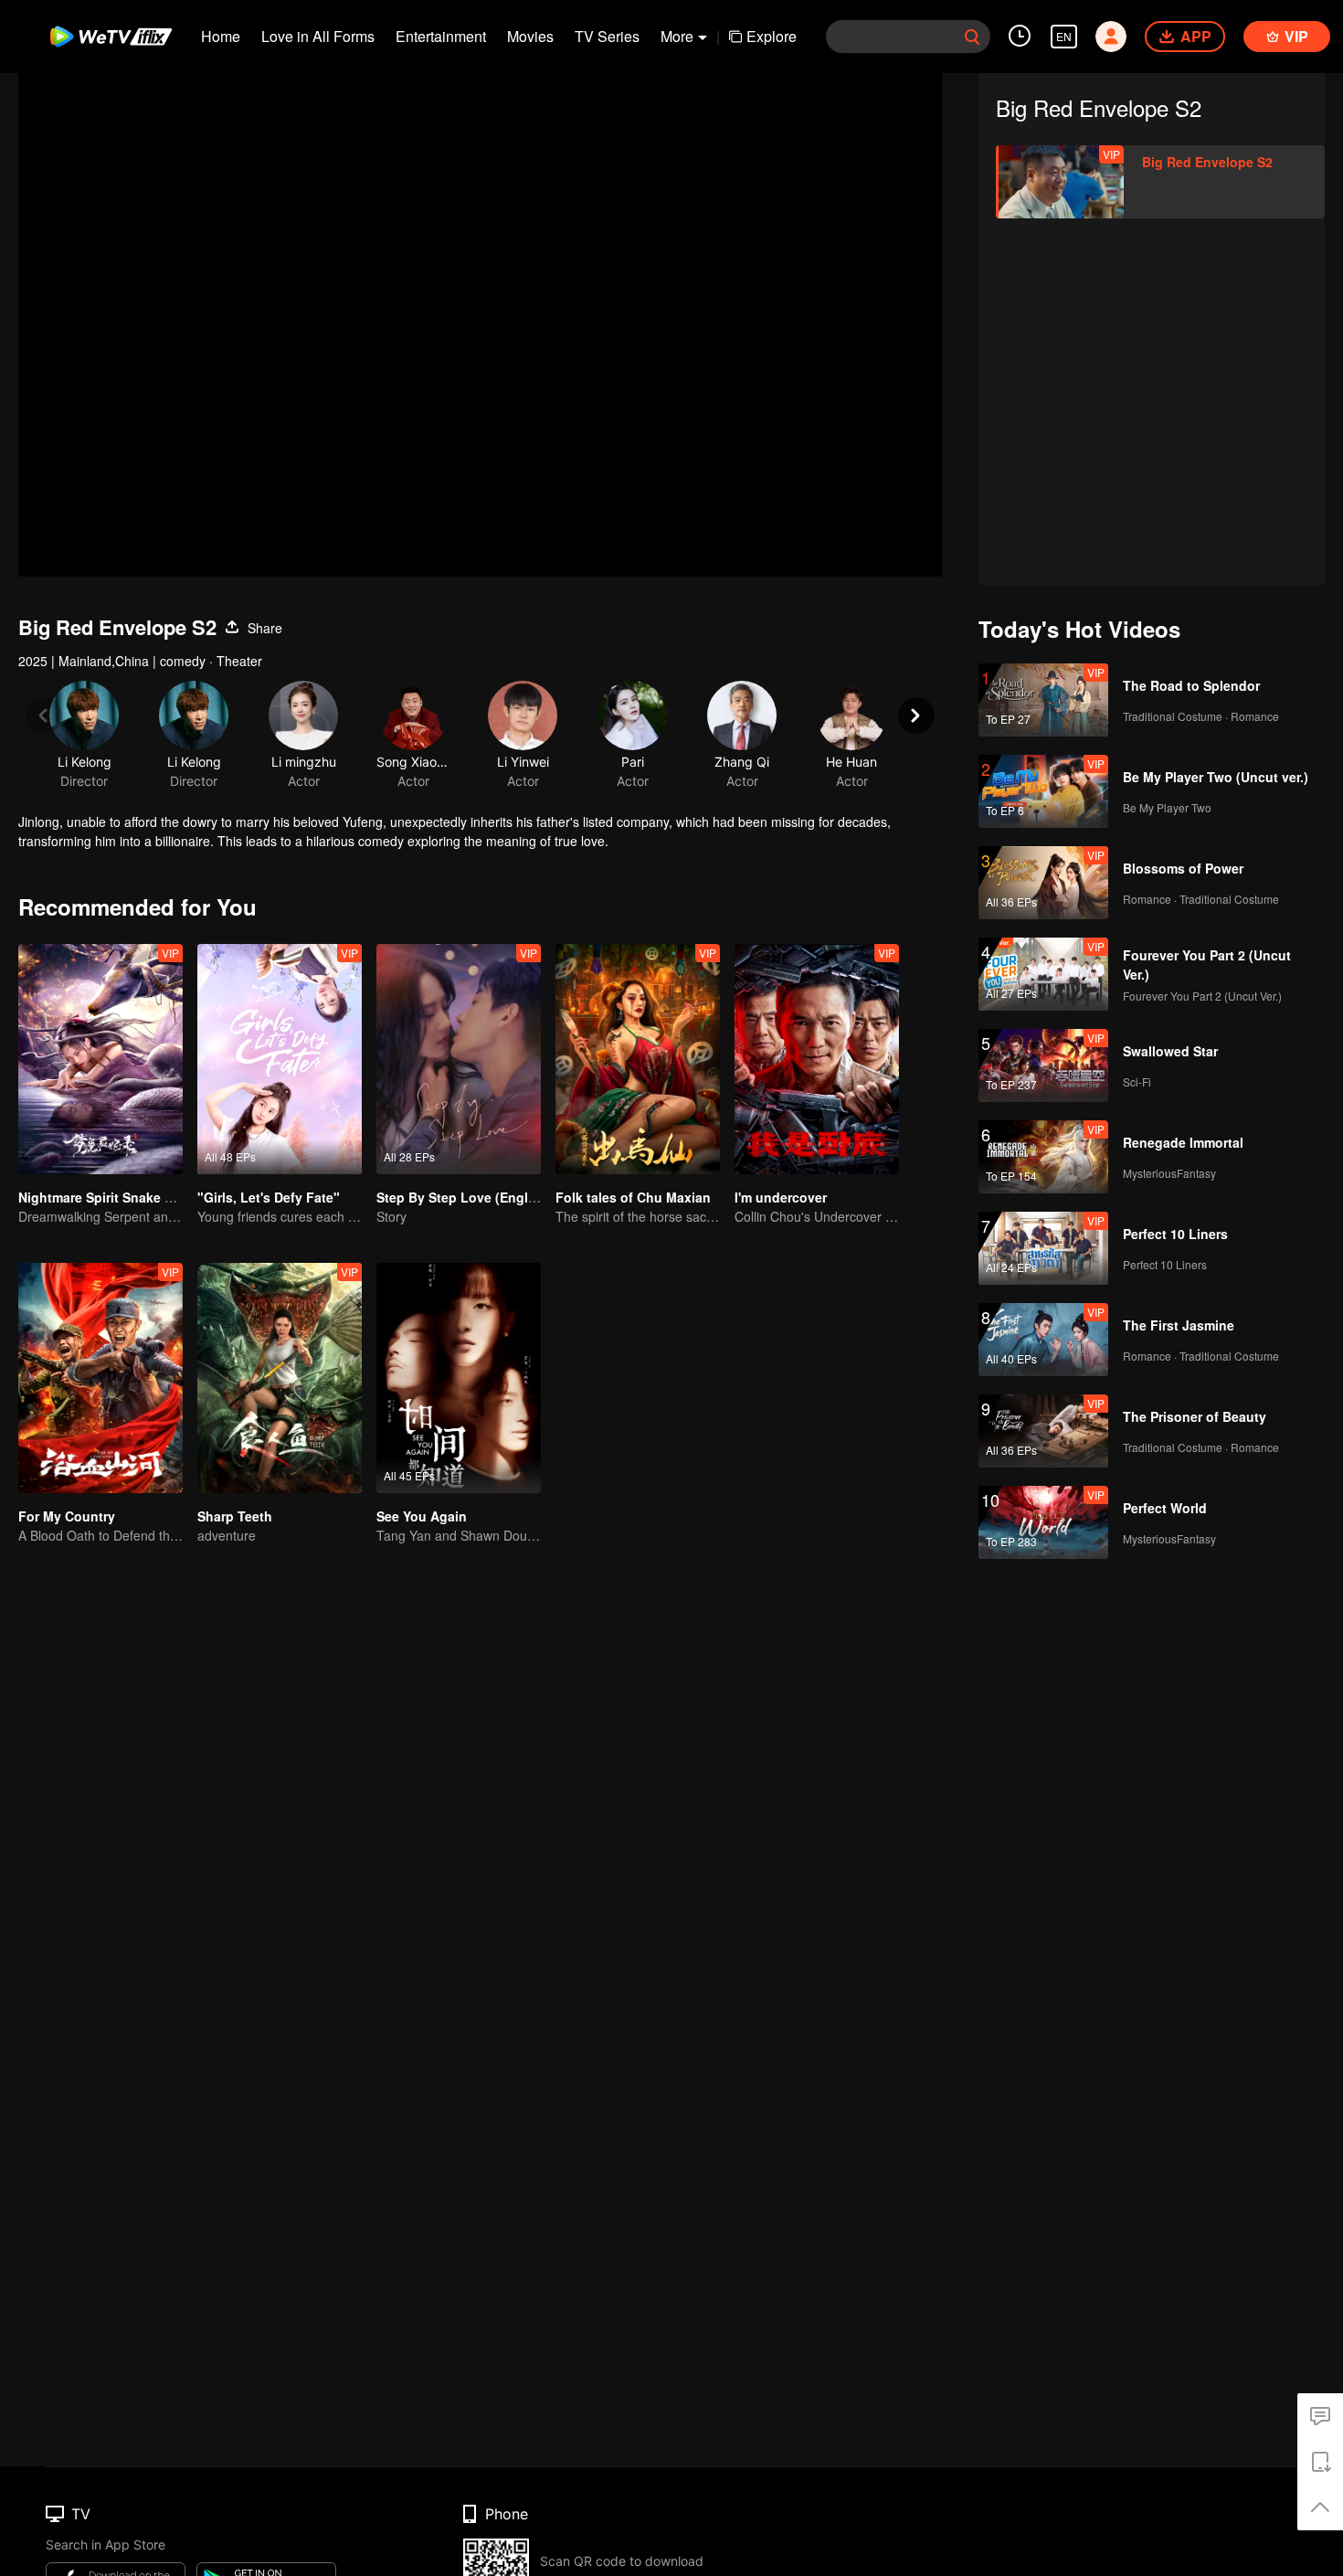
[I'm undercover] (817, 1059)
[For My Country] (100, 1378)
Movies (530, 36)
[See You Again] (459, 1378)
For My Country (67, 1516)
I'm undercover (781, 1197)
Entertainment (441, 36)
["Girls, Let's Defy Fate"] (280, 1059)
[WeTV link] (112, 37)
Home (221, 36)
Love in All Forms (318, 36)
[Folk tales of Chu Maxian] (638, 1059)
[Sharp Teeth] (280, 1378)
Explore (772, 36)
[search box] (972, 37)
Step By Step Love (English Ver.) (477, 1197)
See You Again (422, 1516)
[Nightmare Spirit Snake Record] (100, 1059)
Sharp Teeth (235, 1516)
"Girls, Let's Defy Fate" (269, 1197)
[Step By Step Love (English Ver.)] (459, 1059)
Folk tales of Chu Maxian (633, 1197)
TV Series (607, 36)
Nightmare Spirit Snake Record (114, 1197)
